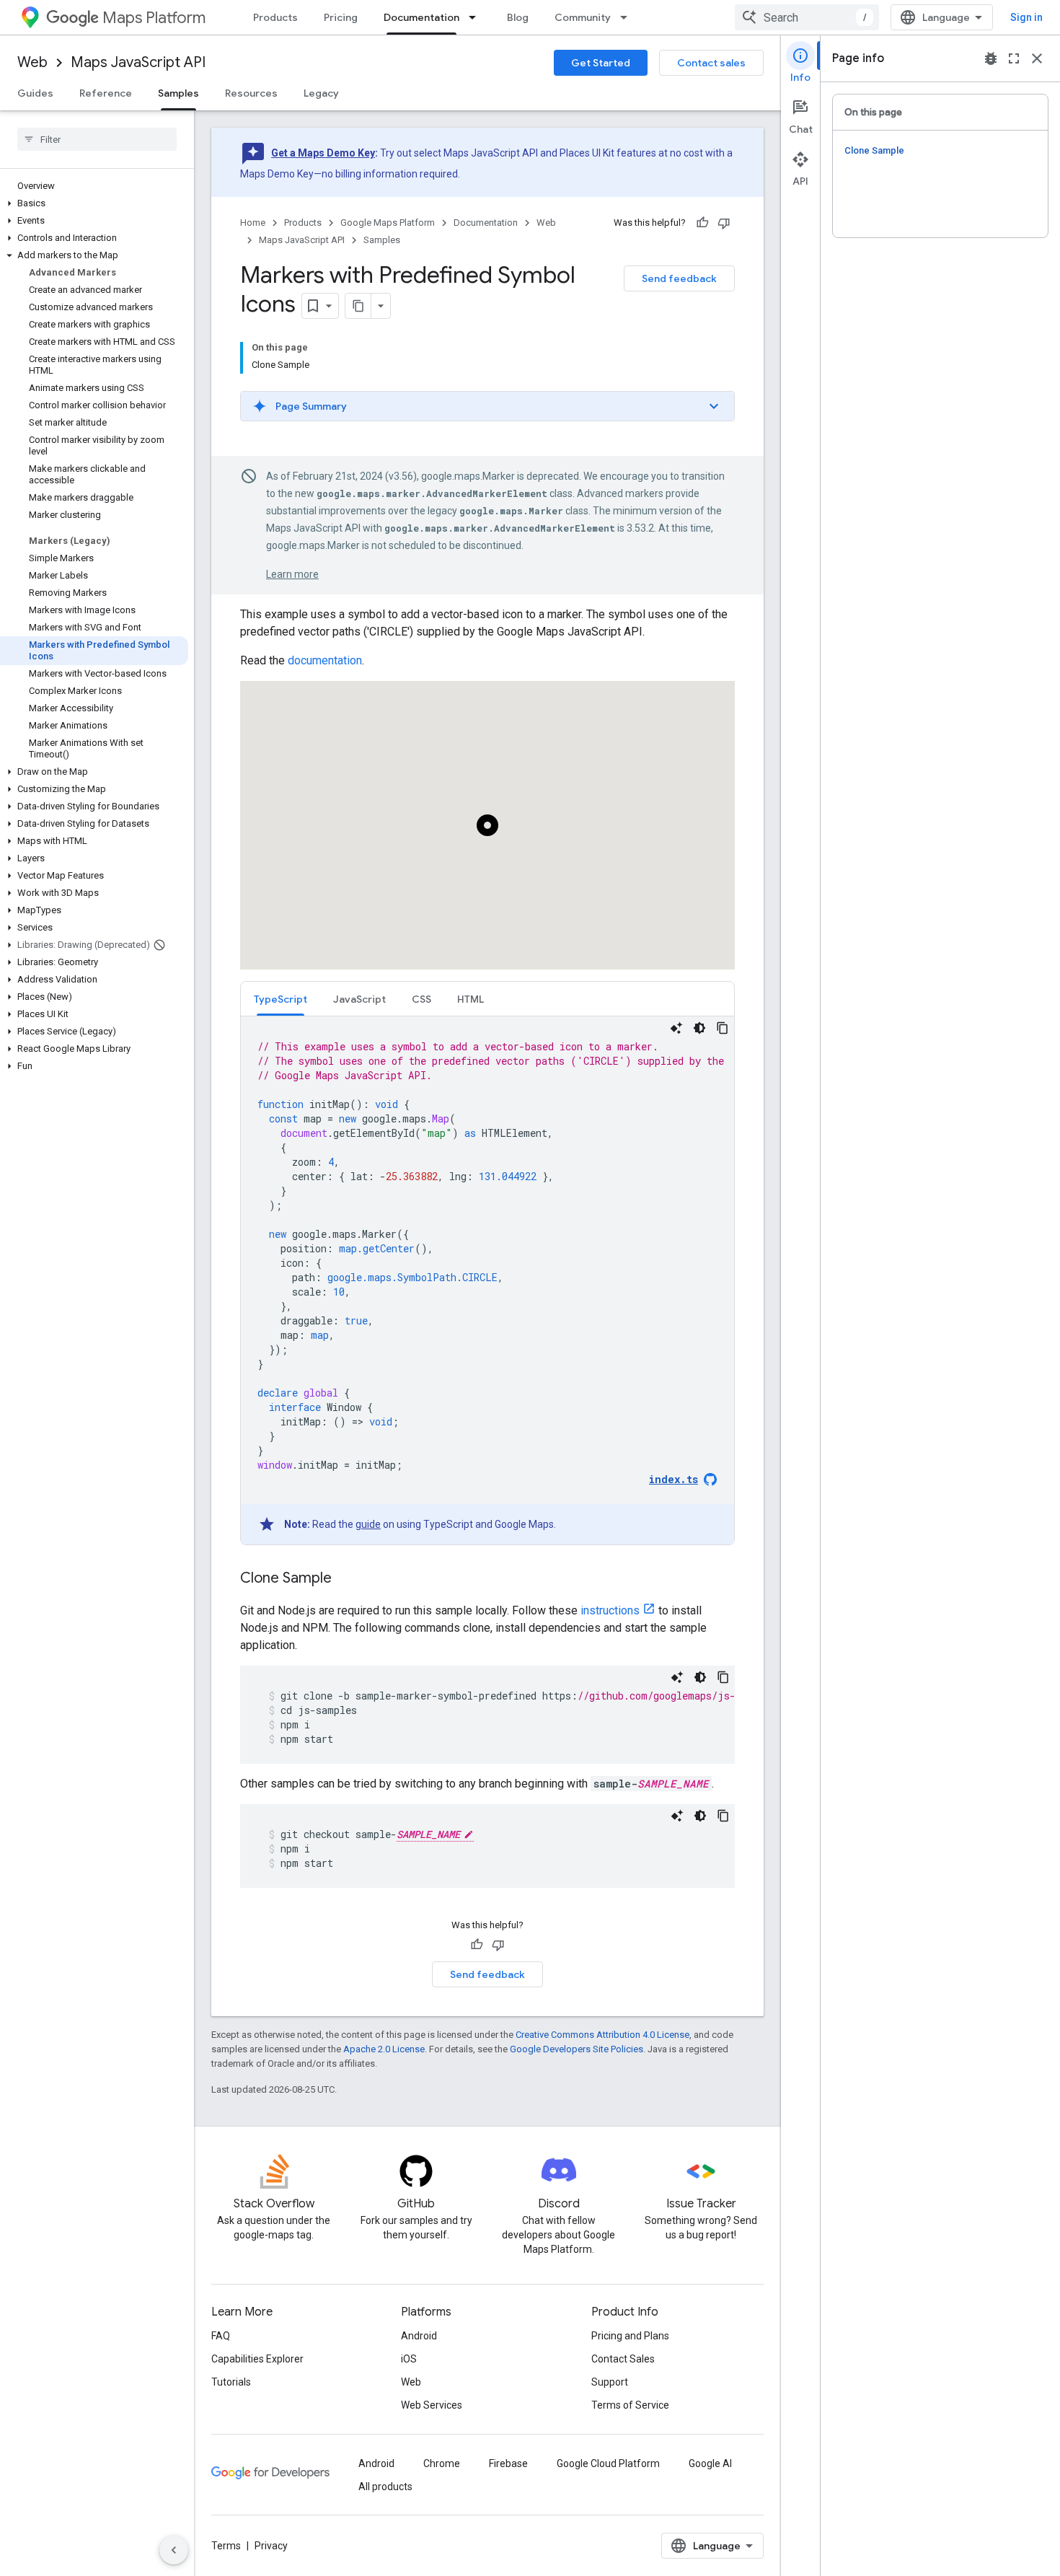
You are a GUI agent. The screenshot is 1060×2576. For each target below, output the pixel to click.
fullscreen (1014, 58)
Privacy (271, 2546)
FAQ (221, 2336)
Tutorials (231, 2382)
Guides (35, 93)
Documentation (421, 17)
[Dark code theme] (699, 1028)
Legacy (321, 93)
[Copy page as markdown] (358, 306)
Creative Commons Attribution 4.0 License (602, 2035)
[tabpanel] (487, 1280)
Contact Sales (623, 2359)
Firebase (508, 2463)
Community (583, 17)
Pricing (341, 17)
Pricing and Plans (630, 2336)
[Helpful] (702, 223)
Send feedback (679, 278)
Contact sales (711, 63)
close (1037, 58)
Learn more (292, 574)
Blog (518, 17)
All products (385, 2487)
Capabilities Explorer (257, 2359)
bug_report (991, 58)
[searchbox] (97, 139)
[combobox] (807, 17)
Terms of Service (630, 2405)
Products (275, 17)
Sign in (1026, 17)
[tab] (281, 999)
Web (32, 62)
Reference (106, 93)
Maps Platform (154, 18)
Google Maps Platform (388, 223)
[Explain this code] (676, 1028)
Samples (178, 93)
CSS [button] (421, 999)
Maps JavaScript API (138, 62)
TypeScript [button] (281, 999)
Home (253, 223)
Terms (226, 2546)
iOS (409, 2359)
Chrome (442, 2463)
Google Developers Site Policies (577, 2049)
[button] (94, 203)
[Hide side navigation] (174, 2550)
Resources (251, 93)
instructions (610, 1610)
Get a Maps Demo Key (323, 153)
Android (419, 2336)
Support (610, 2382)
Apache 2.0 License (384, 2049)
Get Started (601, 63)
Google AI (710, 2463)
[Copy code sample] (723, 1028)
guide (368, 1524)
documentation (325, 660)
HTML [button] (471, 999)
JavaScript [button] (359, 999)
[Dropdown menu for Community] (628, 17)
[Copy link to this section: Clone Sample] (346, 1579)
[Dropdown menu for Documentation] (477, 17)
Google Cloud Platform (608, 2463)
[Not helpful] (724, 223)
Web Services (432, 2405)
